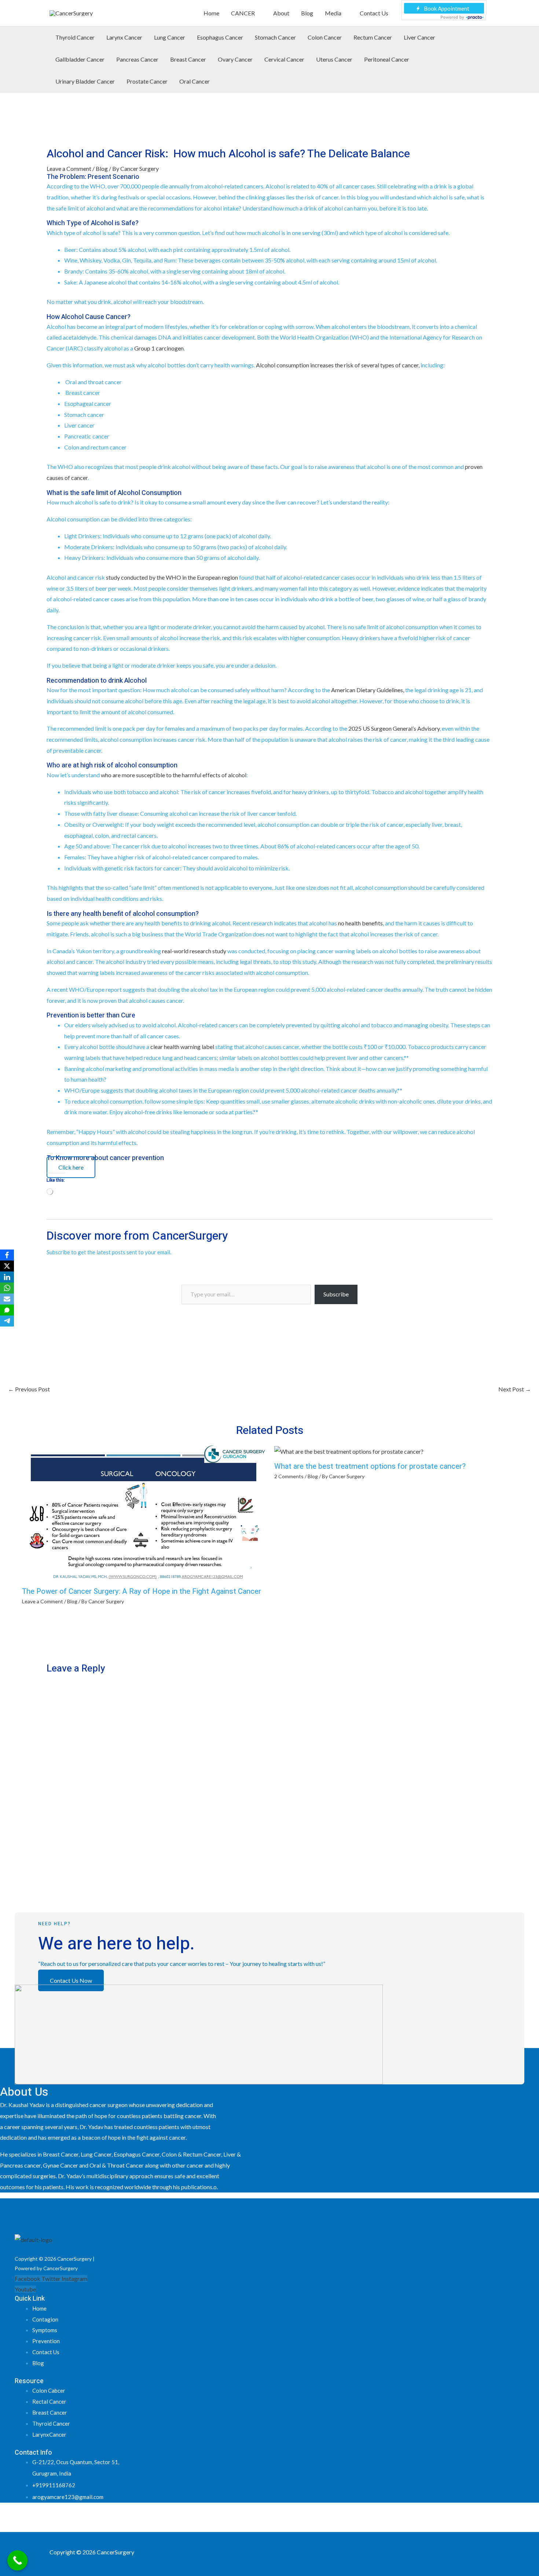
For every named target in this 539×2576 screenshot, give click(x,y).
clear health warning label (182, 1047)
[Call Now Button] (17, 2560)
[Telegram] (7, 1321)
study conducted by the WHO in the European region (172, 577)
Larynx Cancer (124, 37)
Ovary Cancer (235, 59)
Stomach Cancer (275, 37)
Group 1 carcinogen (159, 348)
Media (333, 13)
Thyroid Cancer (75, 37)
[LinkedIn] (7, 1277)
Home (211, 13)
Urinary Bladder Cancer (85, 81)
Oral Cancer (195, 81)
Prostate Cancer (147, 81)
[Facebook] (7, 1255)
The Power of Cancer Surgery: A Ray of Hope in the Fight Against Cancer (142, 1591)
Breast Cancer (188, 59)
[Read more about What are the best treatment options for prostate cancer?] (349, 1451)
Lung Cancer (170, 37)
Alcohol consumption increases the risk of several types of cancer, (338, 365)
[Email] (7, 1299)
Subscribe (336, 1294)
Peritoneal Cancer (387, 59)
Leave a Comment (69, 168)
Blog (307, 13)
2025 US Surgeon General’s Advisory (394, 728)
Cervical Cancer (284, 59)
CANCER (243, 13)
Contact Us (374, 13)
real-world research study (194, 951)
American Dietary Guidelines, (368, 690)
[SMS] (7, 1310)
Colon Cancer (325, 37)
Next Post (515, 1389)
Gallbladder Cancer (80, 59)
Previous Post (29, 1389)
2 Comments (289, 1476)
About (281, 13)
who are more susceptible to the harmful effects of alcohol (174, 775)
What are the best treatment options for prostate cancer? (370, 1466)
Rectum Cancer (373, 37)
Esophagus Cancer (220, 37)
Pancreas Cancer (137, 59)
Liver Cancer (419, 37)
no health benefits (360, 923)
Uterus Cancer (334, 59)
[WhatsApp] (7, 1288)
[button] (487, 60)
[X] (7, 1266)
